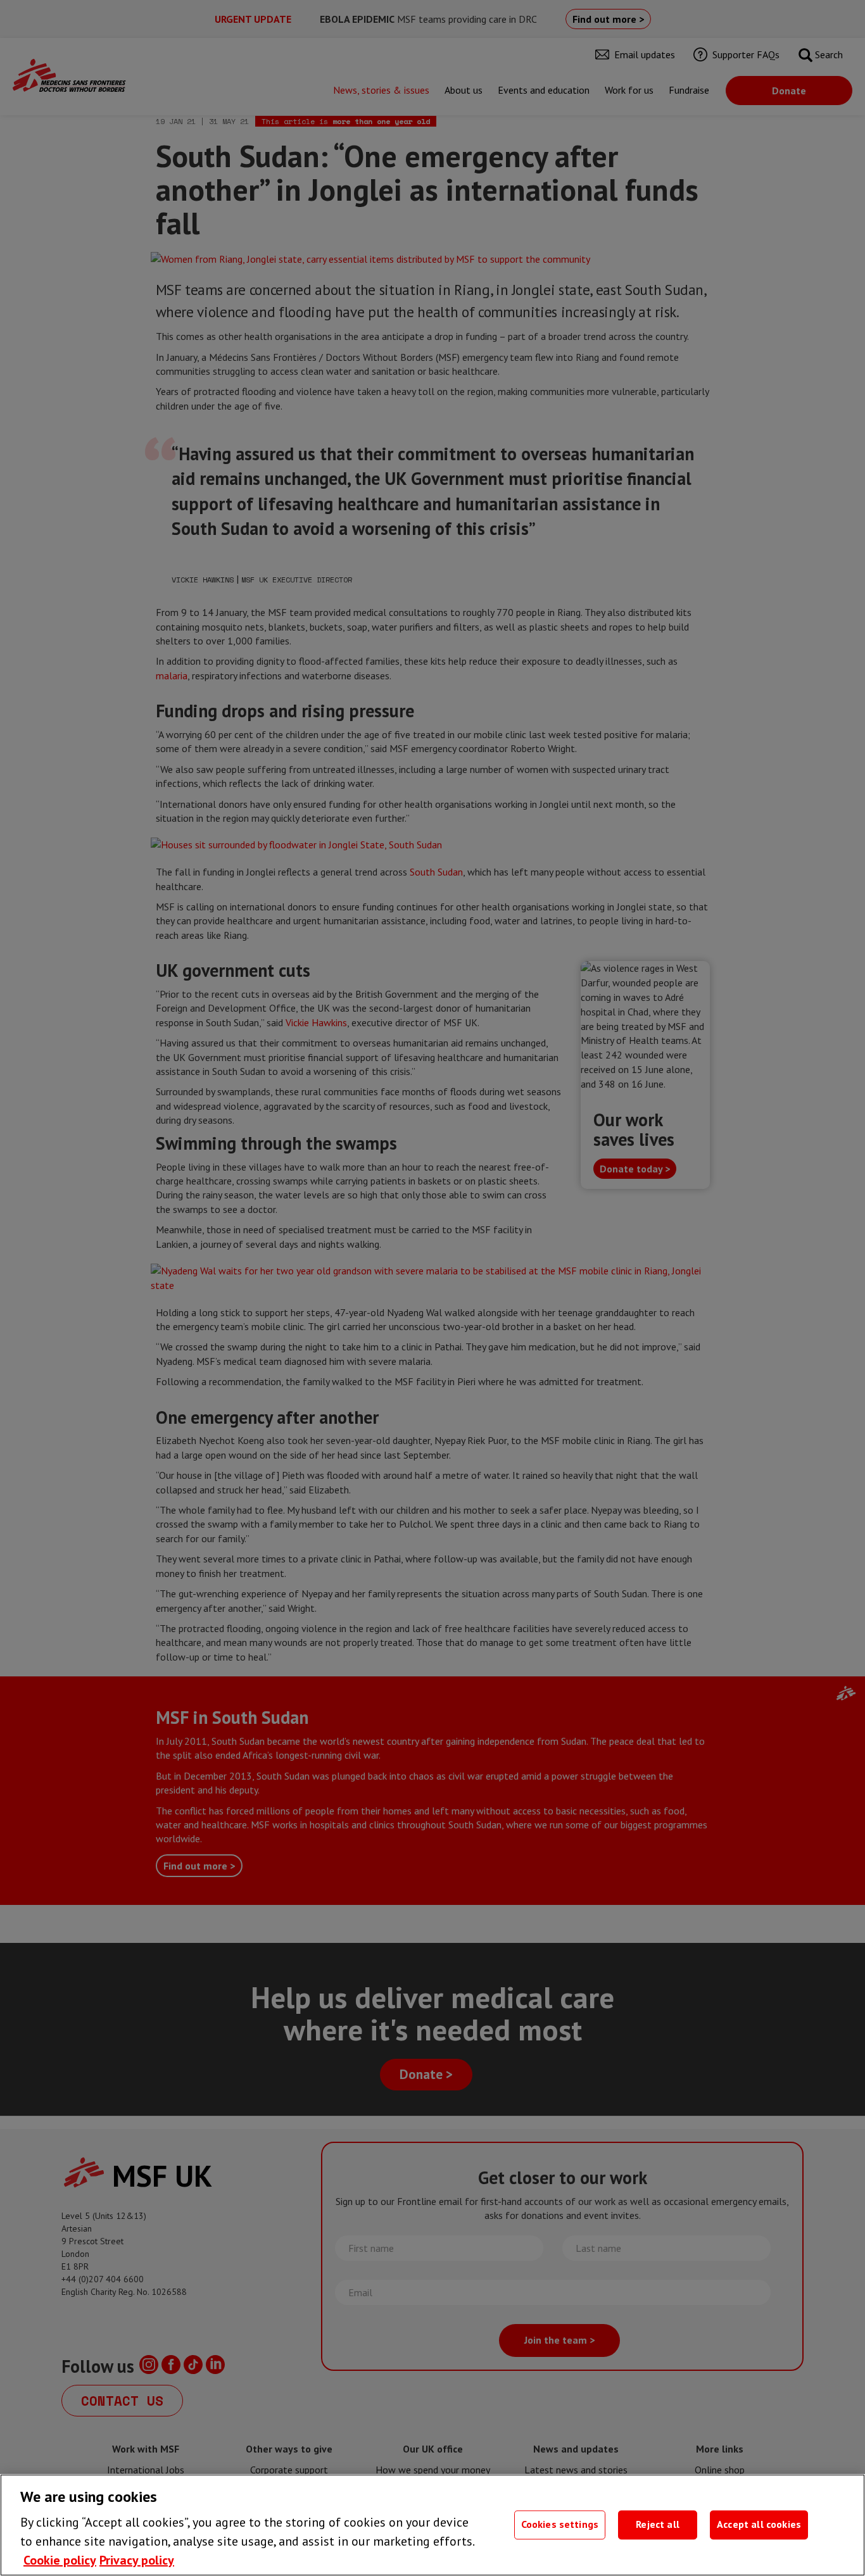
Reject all (658, 2525)
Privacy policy (137, 2560)
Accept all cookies (759, 2525)
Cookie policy (60, 2560)
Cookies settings (560, 2525)
